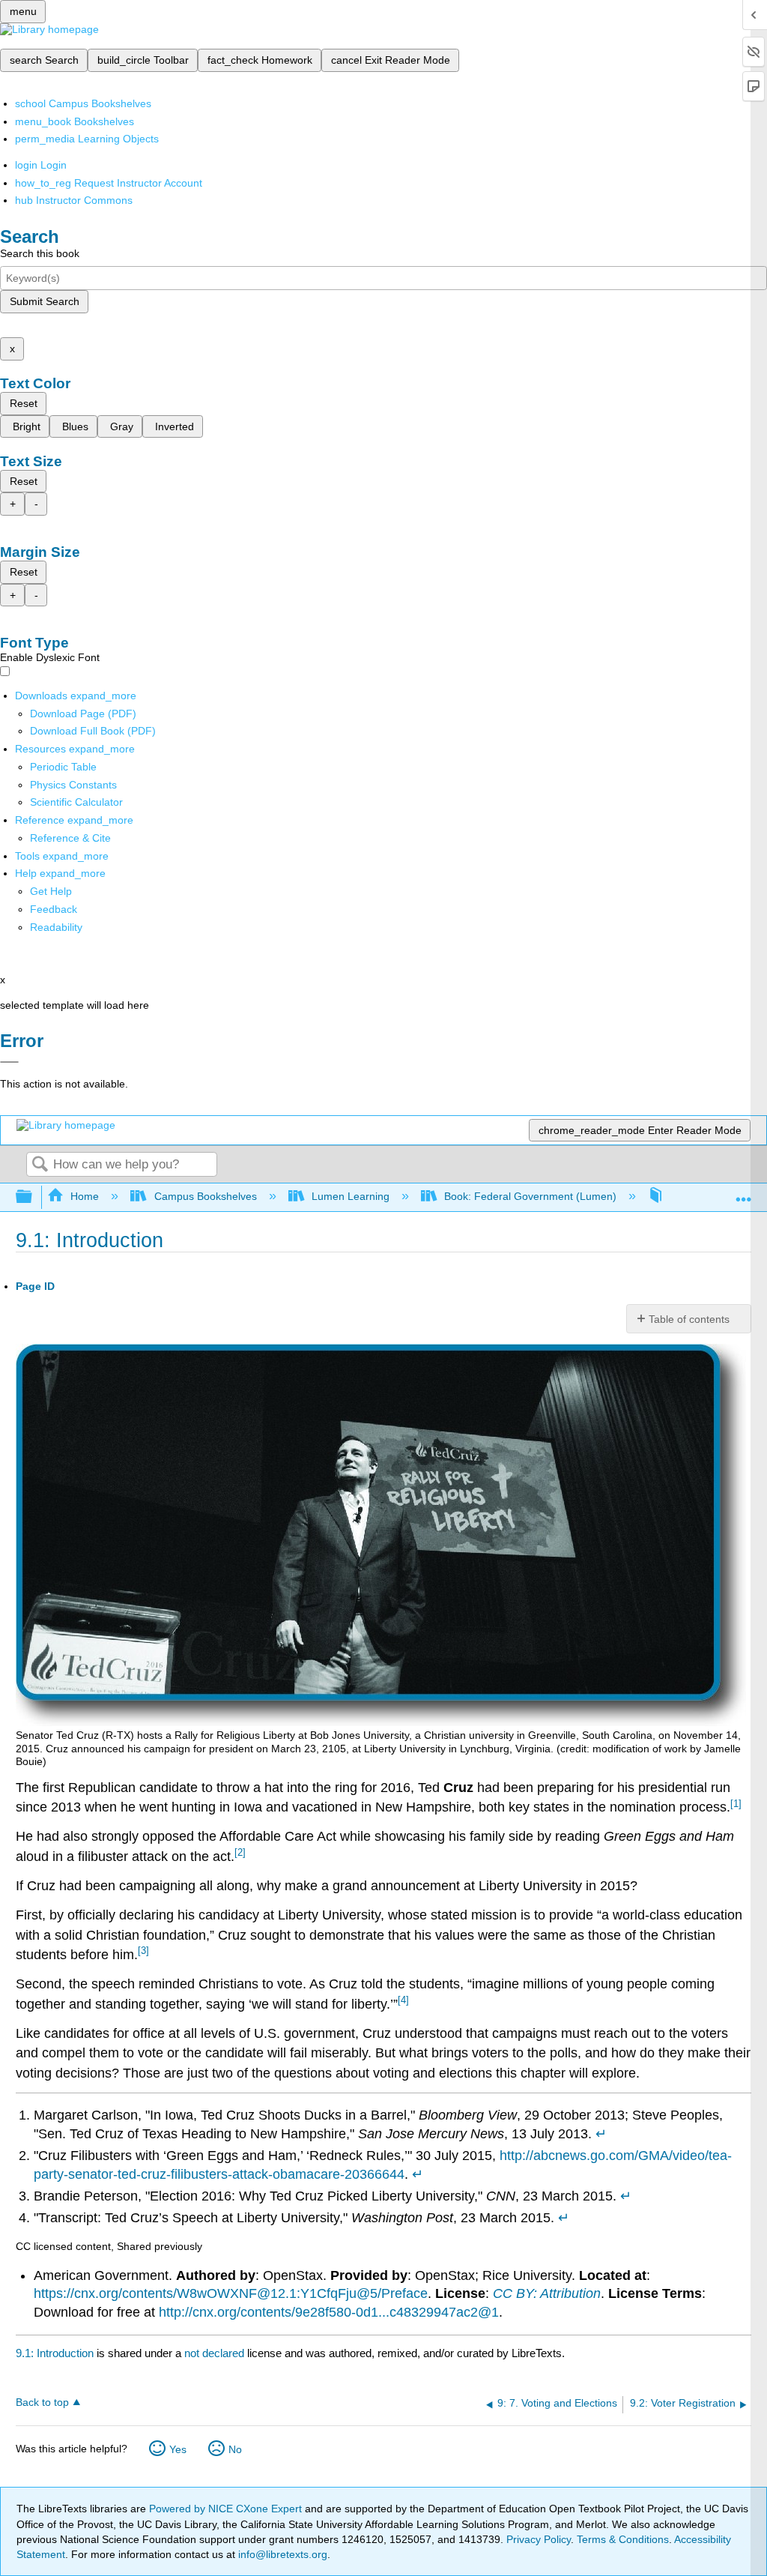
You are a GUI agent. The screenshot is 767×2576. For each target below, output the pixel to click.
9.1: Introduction (55, 2353)
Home (85, 1196)
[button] (54, 909)
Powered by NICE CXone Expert (227, 2509)
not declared (216, 2353)
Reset (24, 403)
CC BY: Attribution (547, 2293)
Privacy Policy (539, 2539)
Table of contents (689, 1319)
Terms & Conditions (623, 2539)
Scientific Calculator (76, 802)
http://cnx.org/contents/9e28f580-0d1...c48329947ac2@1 (329, 2312)
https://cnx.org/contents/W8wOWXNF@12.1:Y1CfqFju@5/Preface (231, 2293)
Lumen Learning (351, 1196)
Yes (178, 2449)
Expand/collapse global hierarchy (34, 1197)
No (235, 2449)
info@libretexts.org (281, 2554)
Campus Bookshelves (205, 1196)
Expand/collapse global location (744, 1193)
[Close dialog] (9, 1062)
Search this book (40, 253)
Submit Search (45, 301)
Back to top (42, 2402)
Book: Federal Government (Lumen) (530, 1196)
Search (40, 1165)
